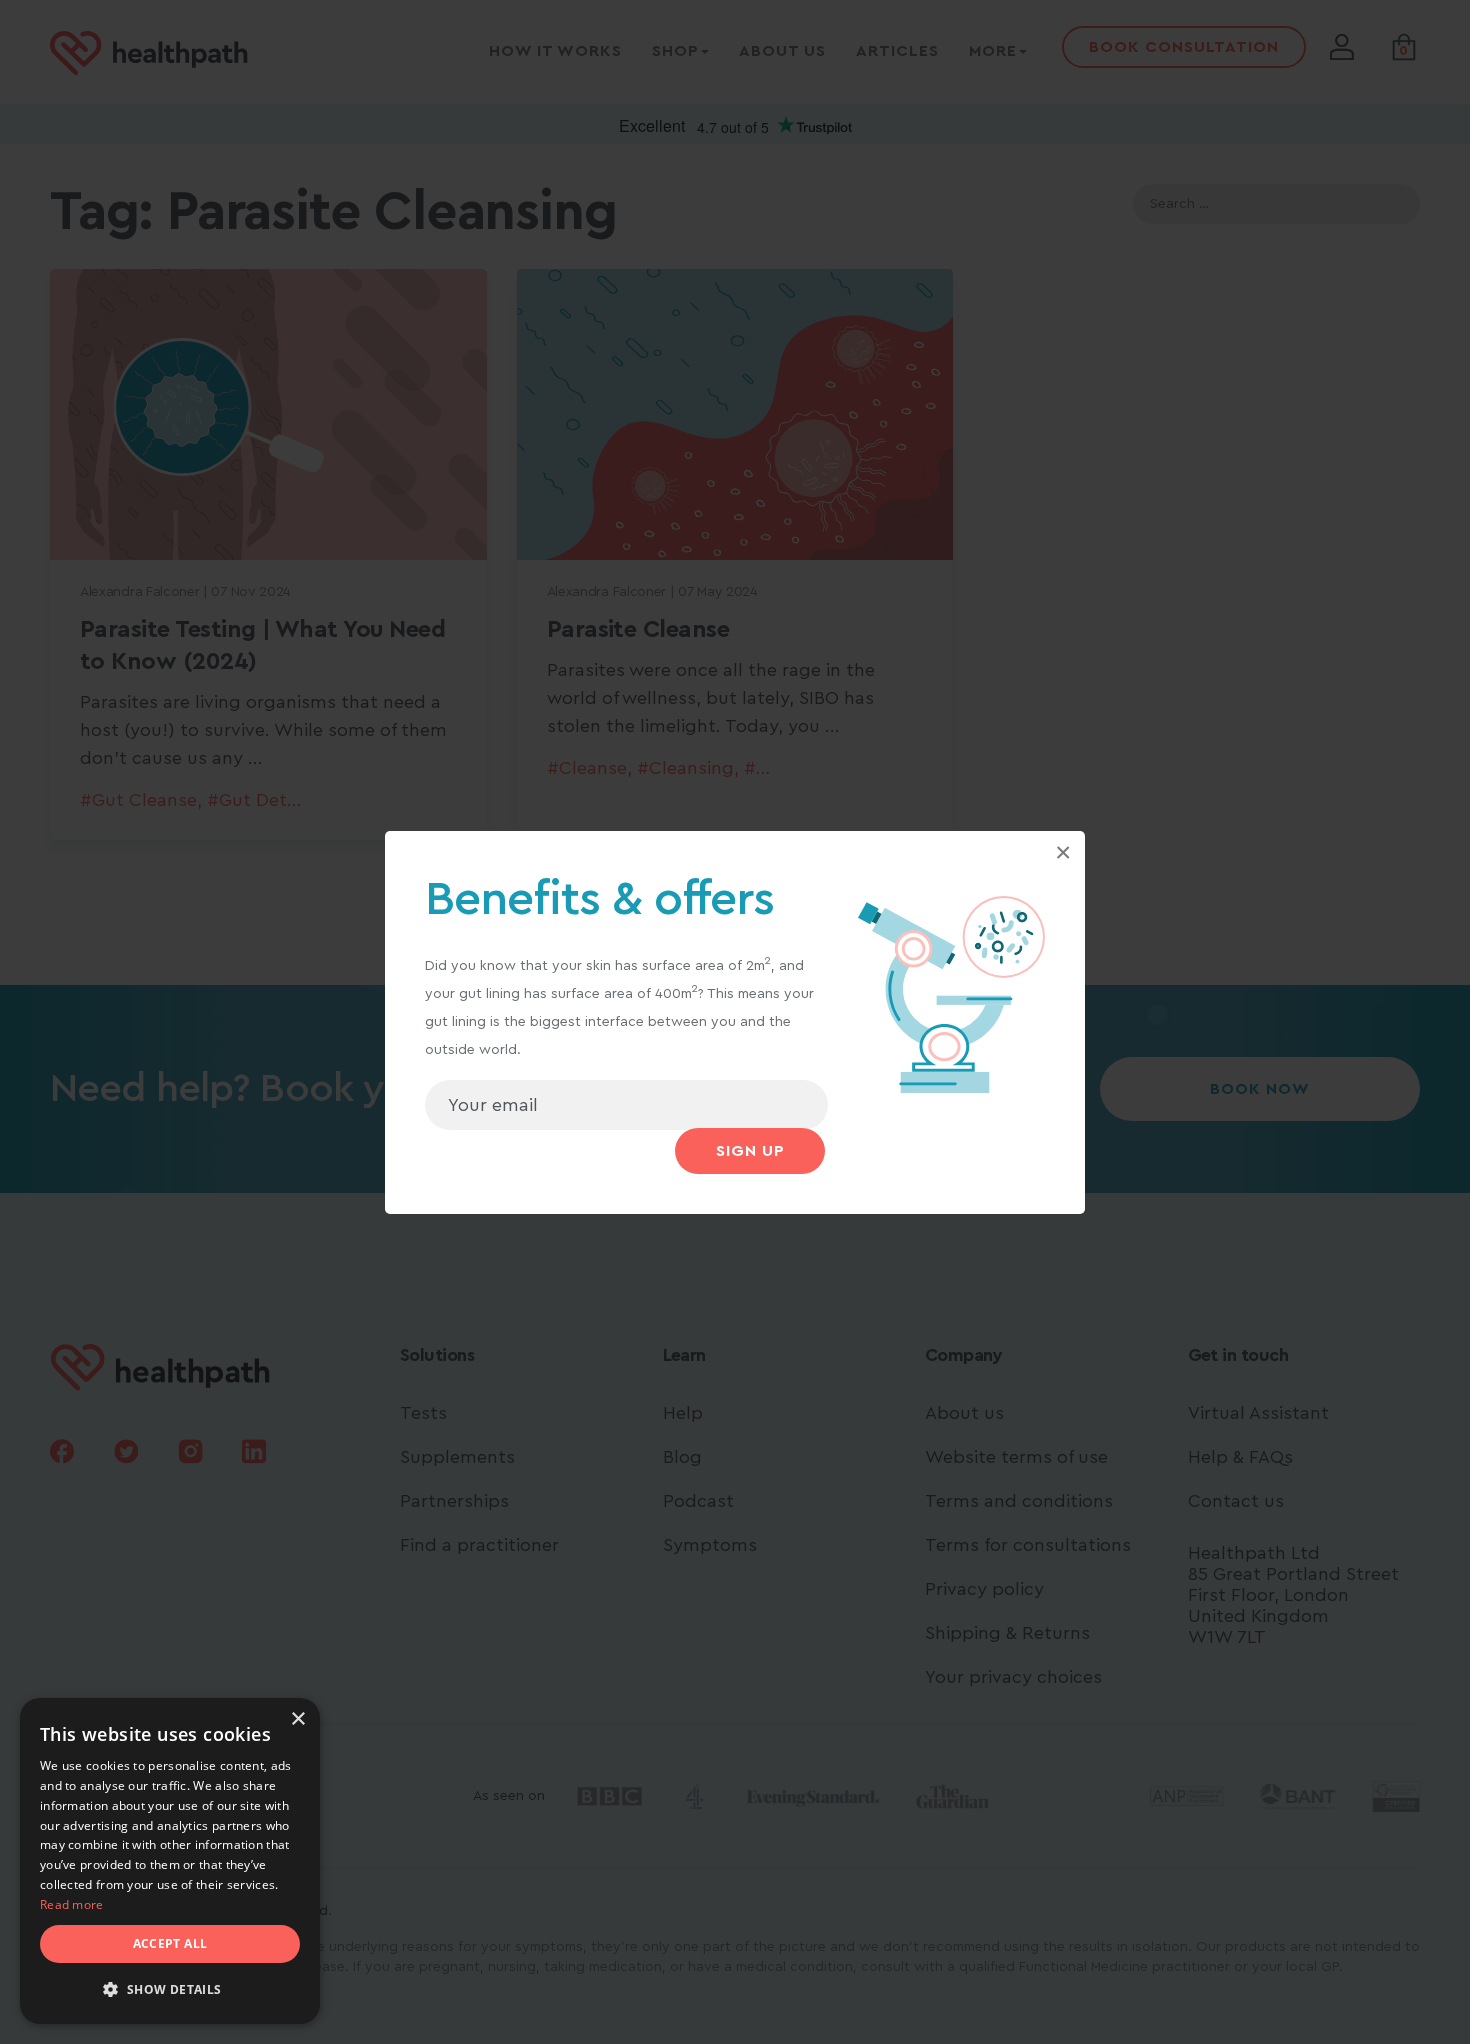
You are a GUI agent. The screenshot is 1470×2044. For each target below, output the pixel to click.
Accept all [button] (170, 1943)
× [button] (297, 1719)
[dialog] (170, 1861)
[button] (170, 1990)
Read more (72, 1904)
